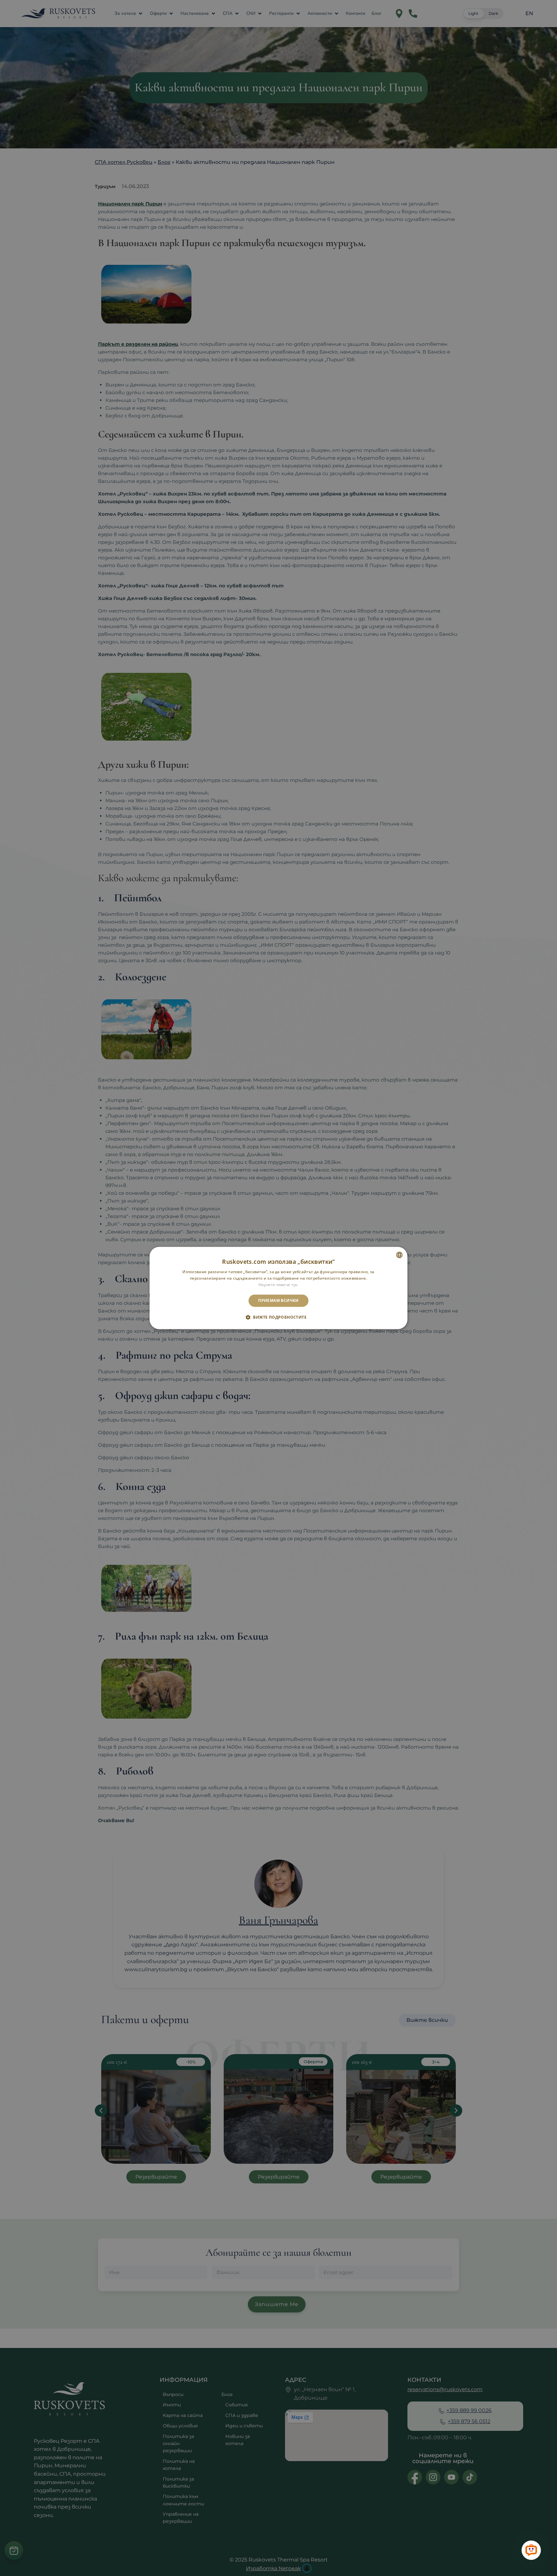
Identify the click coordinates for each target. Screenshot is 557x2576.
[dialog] (278, 1288)
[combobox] (399, 1255)
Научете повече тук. (278, 1285)
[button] (278, 1317)
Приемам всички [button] (278, 1300)
